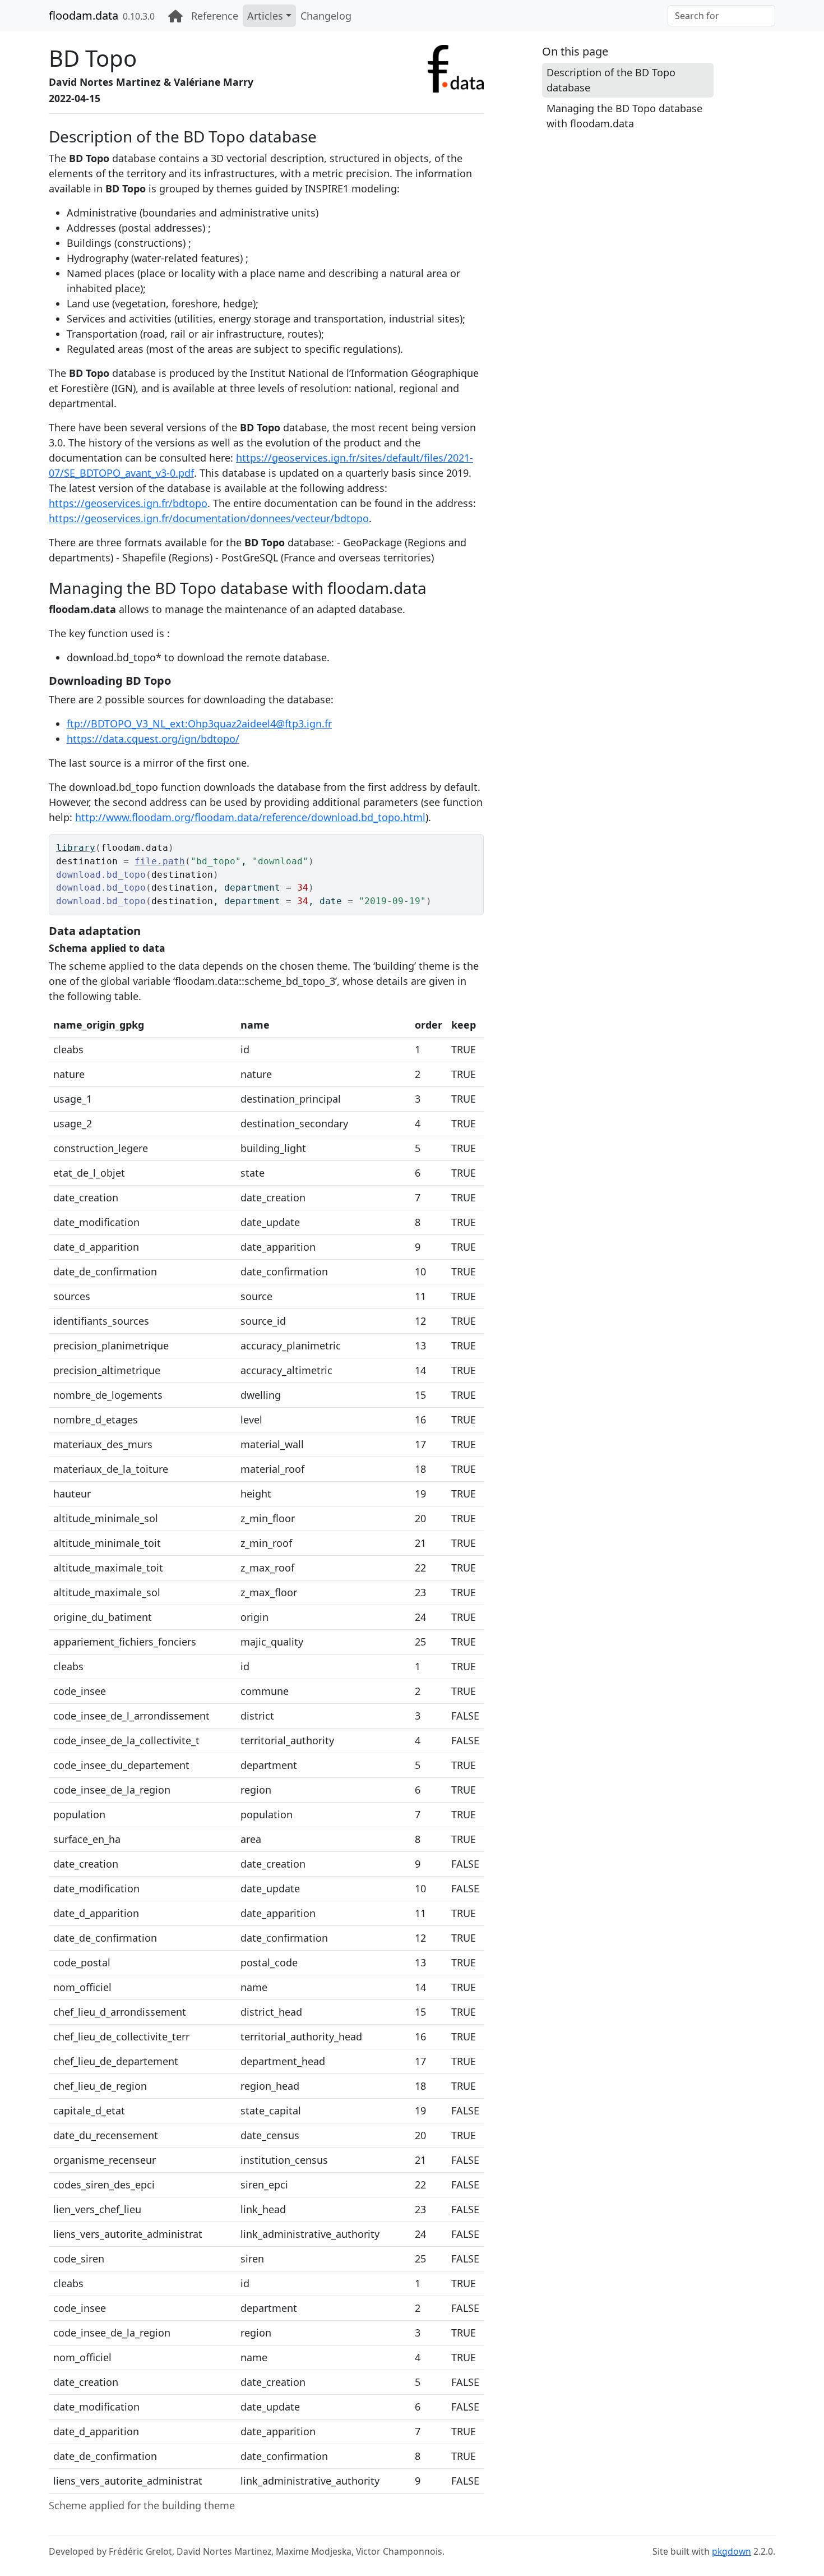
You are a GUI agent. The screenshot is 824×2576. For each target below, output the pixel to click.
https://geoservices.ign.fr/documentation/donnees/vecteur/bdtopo (209, 518)
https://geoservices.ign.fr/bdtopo (128, 503)
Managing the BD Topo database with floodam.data (624, 116)
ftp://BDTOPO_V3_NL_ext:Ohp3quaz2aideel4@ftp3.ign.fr (199, 724)
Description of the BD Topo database (611, 80)
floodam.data (84, 15)
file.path (160, 861)
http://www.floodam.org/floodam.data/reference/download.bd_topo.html (250, 817)
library (76, 848)
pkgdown (732, 2551)
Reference (215, 16)
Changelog (326, 16)
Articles (265, 16)
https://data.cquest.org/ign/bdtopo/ (153, 739)
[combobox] (721, 16)
